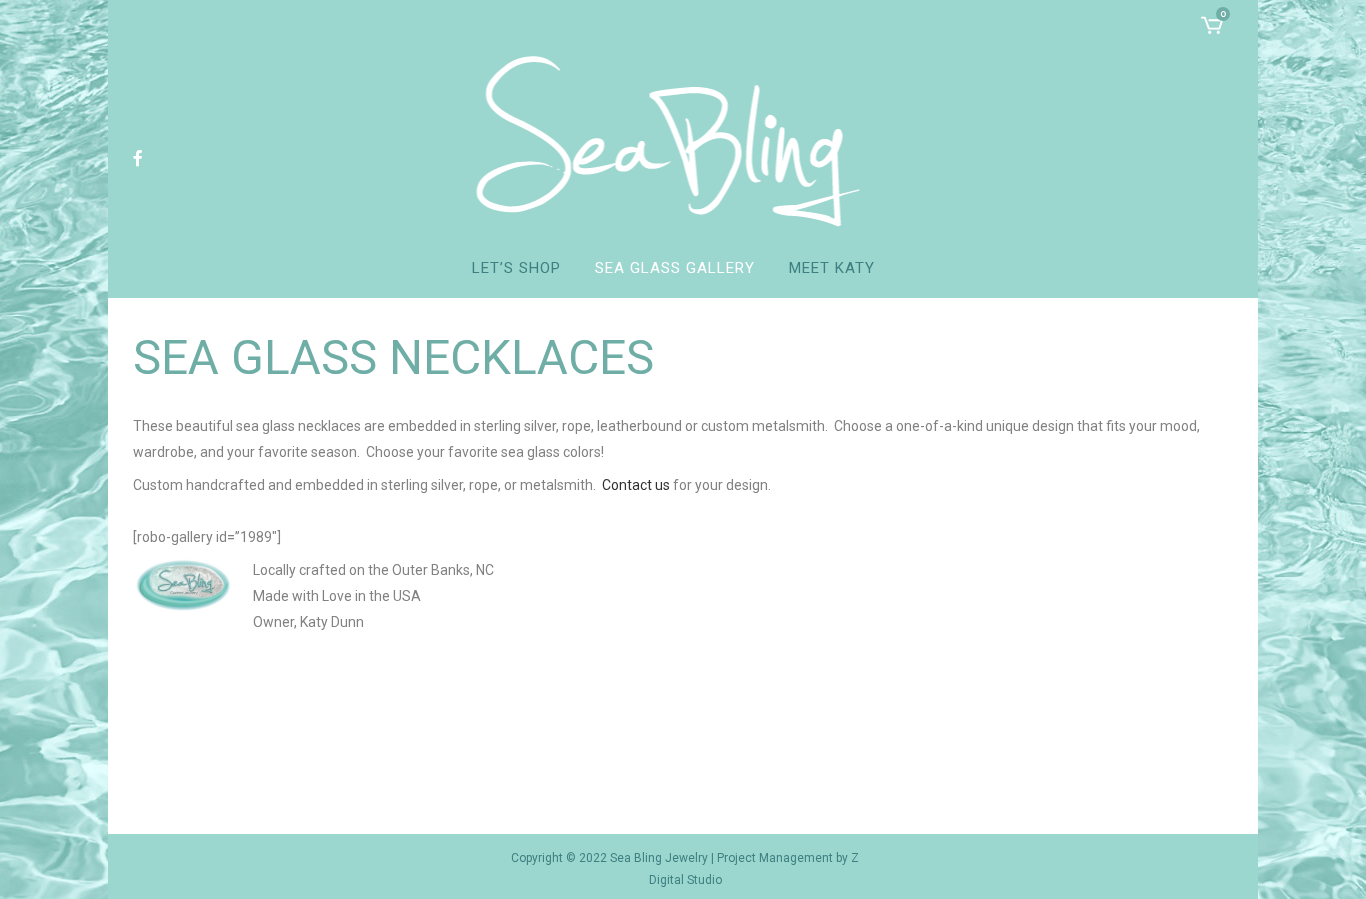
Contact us (636, 485)
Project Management (775, 858)
